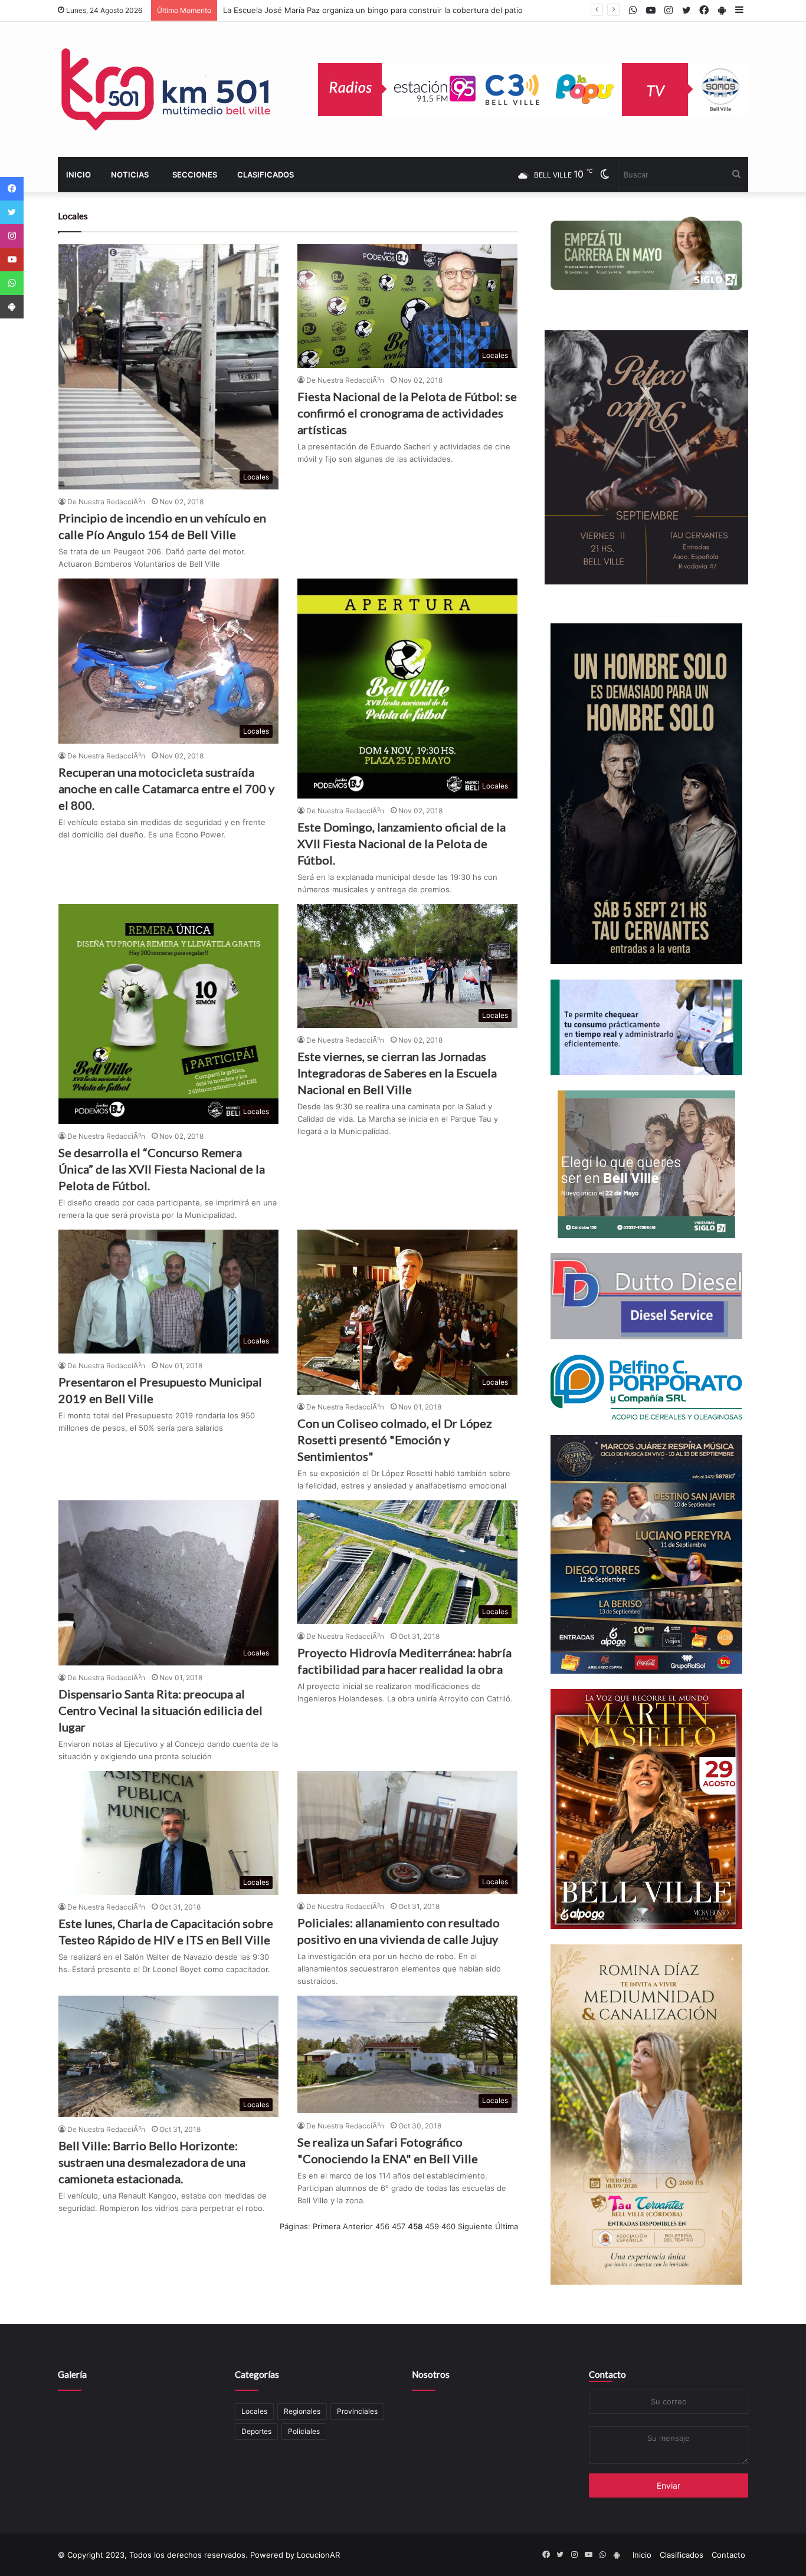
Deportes (256, 2431)
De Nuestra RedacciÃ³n (106, 502)
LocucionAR (318, 2555)
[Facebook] (12, 189)
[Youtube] (12, 259)
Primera (327, 2226)
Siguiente (475, 2226)
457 (399, 2226)
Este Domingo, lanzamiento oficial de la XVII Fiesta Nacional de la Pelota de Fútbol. (402, 843)
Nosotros (431, 2374)
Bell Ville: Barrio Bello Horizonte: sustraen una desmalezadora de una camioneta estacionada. (152, 2162)
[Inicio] (167, 89)
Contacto (607, 2374)
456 (382, 2226)
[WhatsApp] (12, 283)
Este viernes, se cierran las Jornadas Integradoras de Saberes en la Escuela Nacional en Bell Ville (397, 1073)
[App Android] (12, 307)
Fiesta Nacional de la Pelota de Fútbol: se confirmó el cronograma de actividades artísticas (407, 413)
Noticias (130, 175)
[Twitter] (12, 212)
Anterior (358, 2226)
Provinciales (357, 2411)
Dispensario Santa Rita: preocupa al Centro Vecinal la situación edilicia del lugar (160, 1710)
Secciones (195, 175)
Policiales (304, 2431)
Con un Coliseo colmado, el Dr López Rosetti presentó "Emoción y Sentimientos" (395, 1440)
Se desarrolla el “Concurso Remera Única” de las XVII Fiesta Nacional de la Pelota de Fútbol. (162, 1169)
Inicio (78, 175)
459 (432, 2226)
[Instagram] (12, 236)
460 (448, 2226)
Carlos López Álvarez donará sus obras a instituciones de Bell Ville (345, 10)
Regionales (302, 2411)
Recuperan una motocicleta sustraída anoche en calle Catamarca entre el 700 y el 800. (166, 788)
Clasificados (266, 175)
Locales (254, 2411)
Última (507, 2226)
